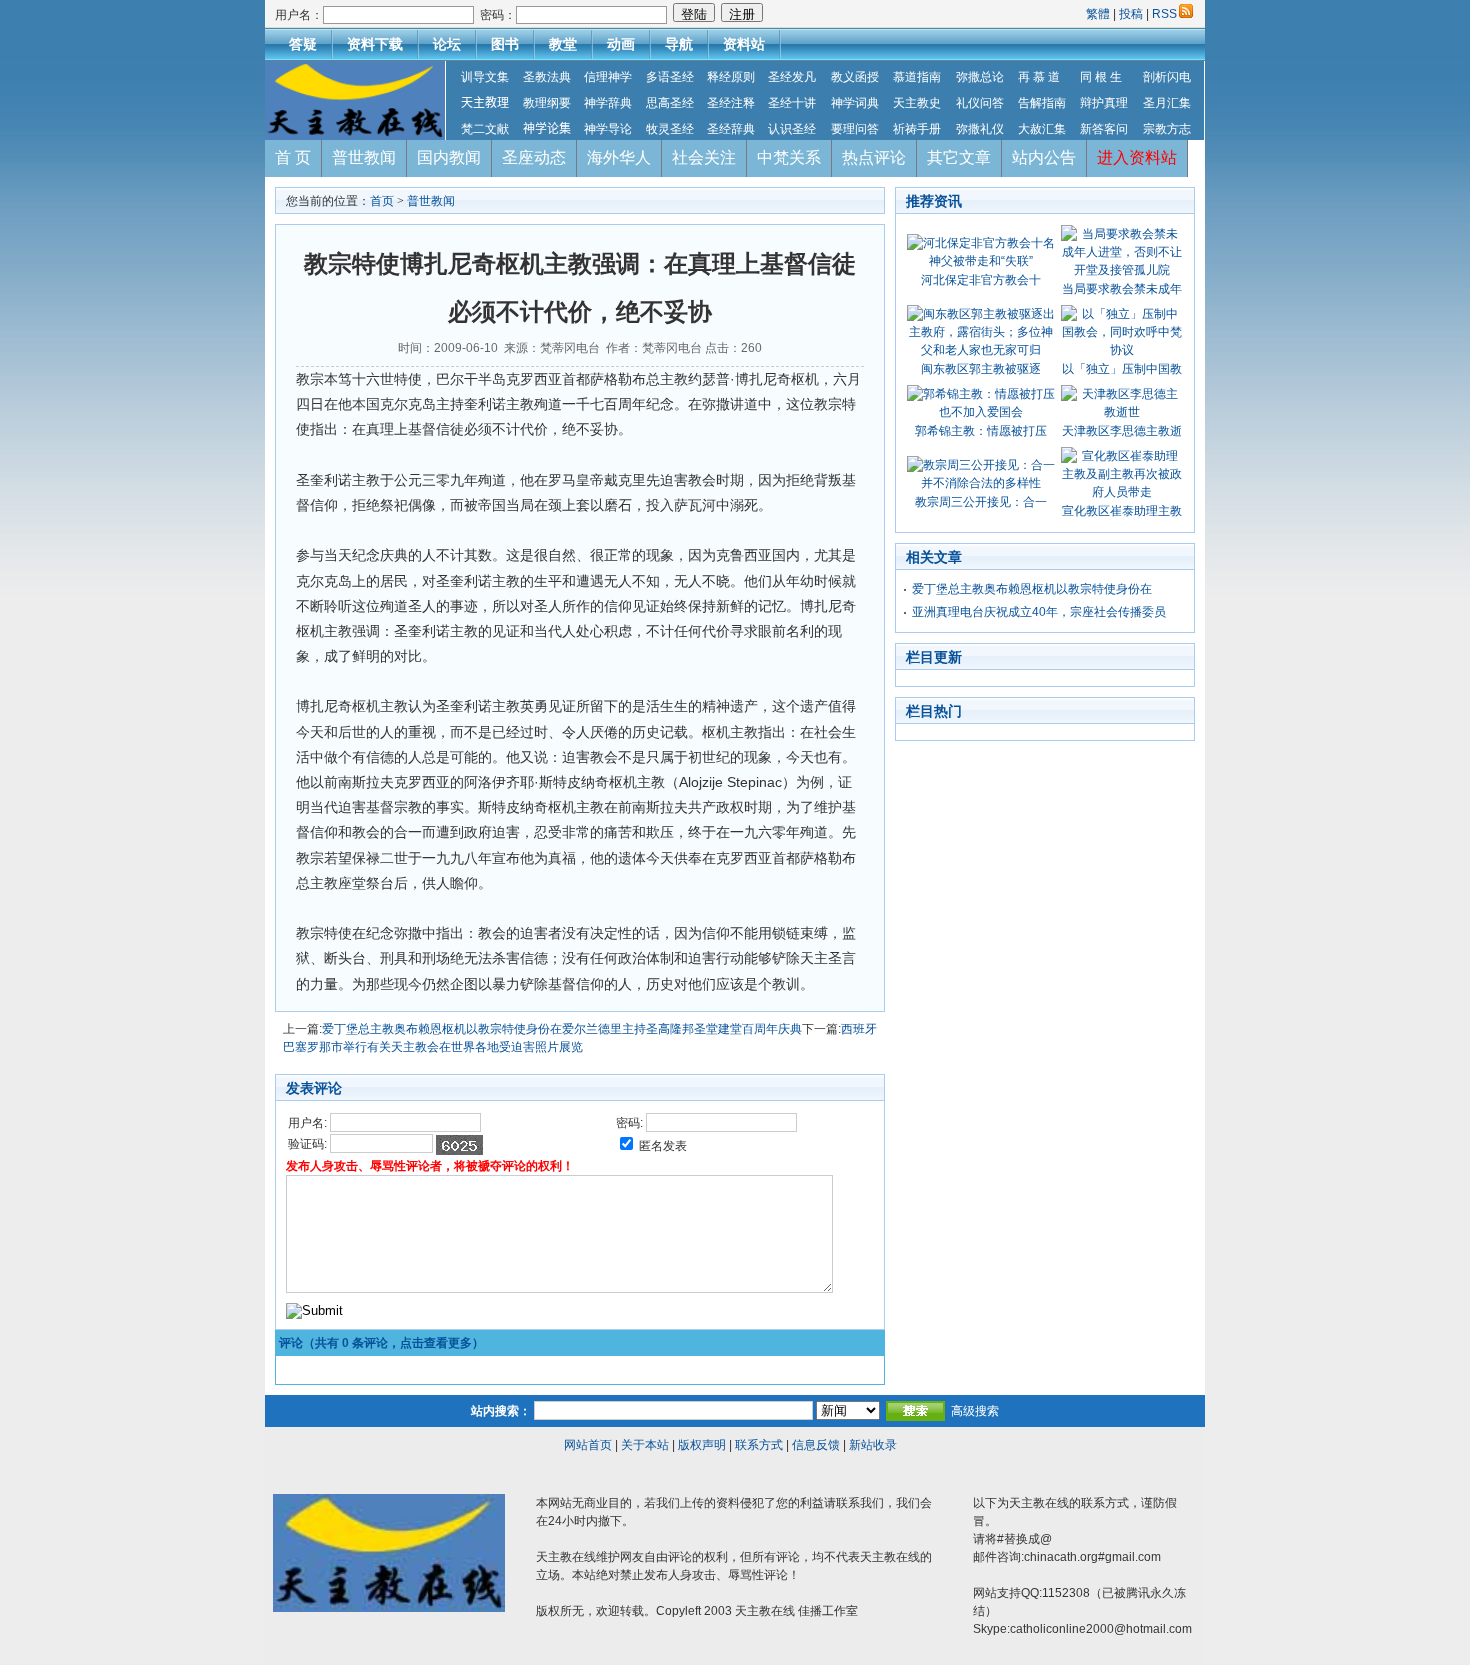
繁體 (1099, 14)
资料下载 (375, 44)
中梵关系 (789, 157)
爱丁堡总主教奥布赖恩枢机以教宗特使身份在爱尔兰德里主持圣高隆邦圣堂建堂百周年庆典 (562, 1029)
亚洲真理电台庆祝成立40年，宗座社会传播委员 (1039, 612)
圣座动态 (534, 157)
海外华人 (619, 157)
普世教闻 (364, 157)
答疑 (303, 44)
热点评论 (874, 157)
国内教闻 (449, 157)
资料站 (744, 44)
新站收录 (873, 1445)
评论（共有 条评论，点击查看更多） (381, 1343)
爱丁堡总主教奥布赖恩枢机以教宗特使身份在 (1032, 589)
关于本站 (645, 1445)
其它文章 (959, 157)
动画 (621, 44)
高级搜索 (975, 1411)
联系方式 (759, 1445)
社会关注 (704, 157)
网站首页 (588, 1445)
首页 (382, 201)
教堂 (563, 44)
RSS (1164, 14)
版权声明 (702, 1445)
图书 (505, 44)
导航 (679, 44)
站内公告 (1044, 157)
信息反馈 (816, 1445)
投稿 (1131, 14)
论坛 (447, 44)
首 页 (293, 157)
